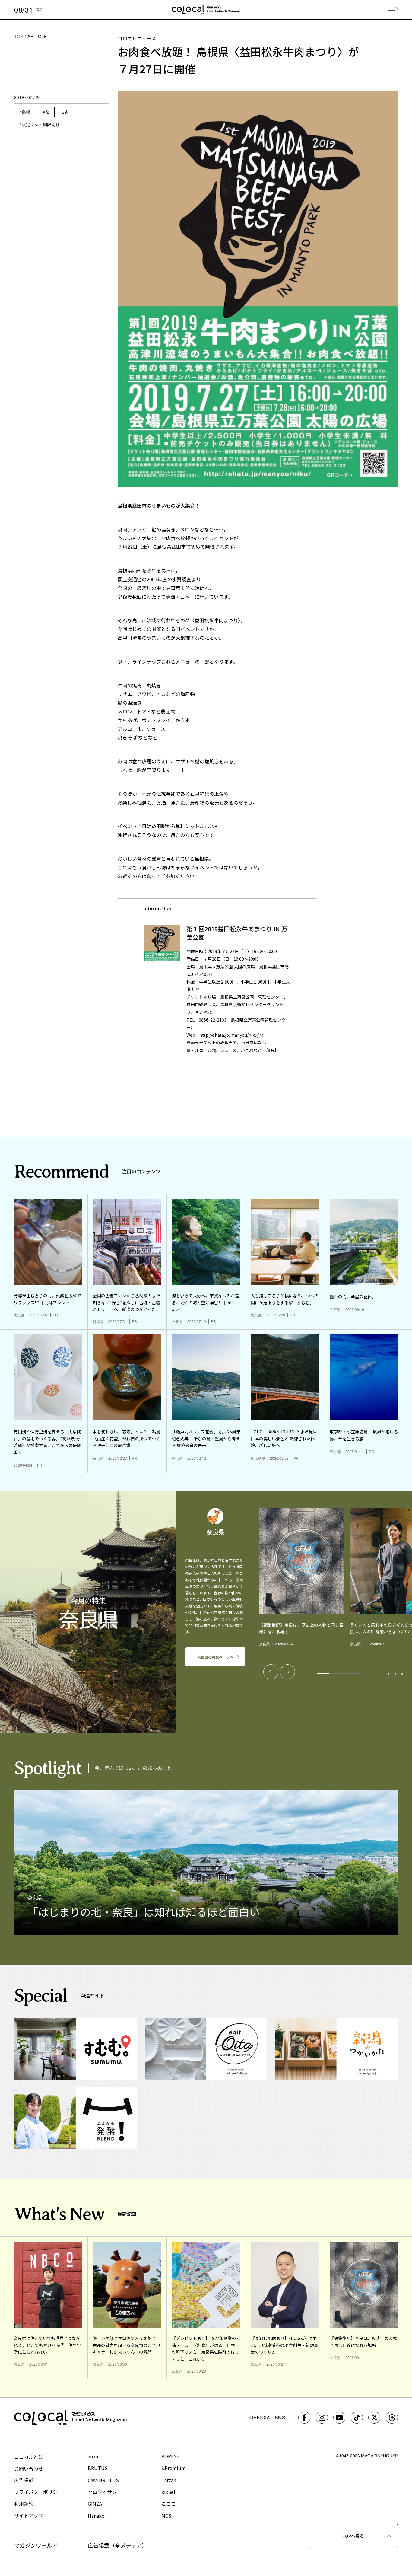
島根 (26, 112)
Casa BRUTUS (103, 2480)
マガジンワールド (36, 2545)
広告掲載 (24, 2480)
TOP (19, 36)
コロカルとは (29, 2457)
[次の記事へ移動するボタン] (287, 1672)
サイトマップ (29, 2515)
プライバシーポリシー (38, 2492)
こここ (169, 2504)
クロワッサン (102, 2492)
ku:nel (168, 2492)
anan (93, 2456)
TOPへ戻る (353, 2536)
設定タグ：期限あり (41, 124)
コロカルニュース (137, 38)
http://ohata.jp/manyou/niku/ (229, 1035)
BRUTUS (98, 2468)
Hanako (96, 2516)
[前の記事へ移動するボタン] (271, 1672)
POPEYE (170, 2456)
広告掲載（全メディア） (117, 2545)
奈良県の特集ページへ (215, 1657)
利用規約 (24, 2504)
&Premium (174, 2468)
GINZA (95, 2504)
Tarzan (169, 2480)
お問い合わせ (29, 2469)
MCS (166, 2516)
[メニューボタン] (393, 10)
